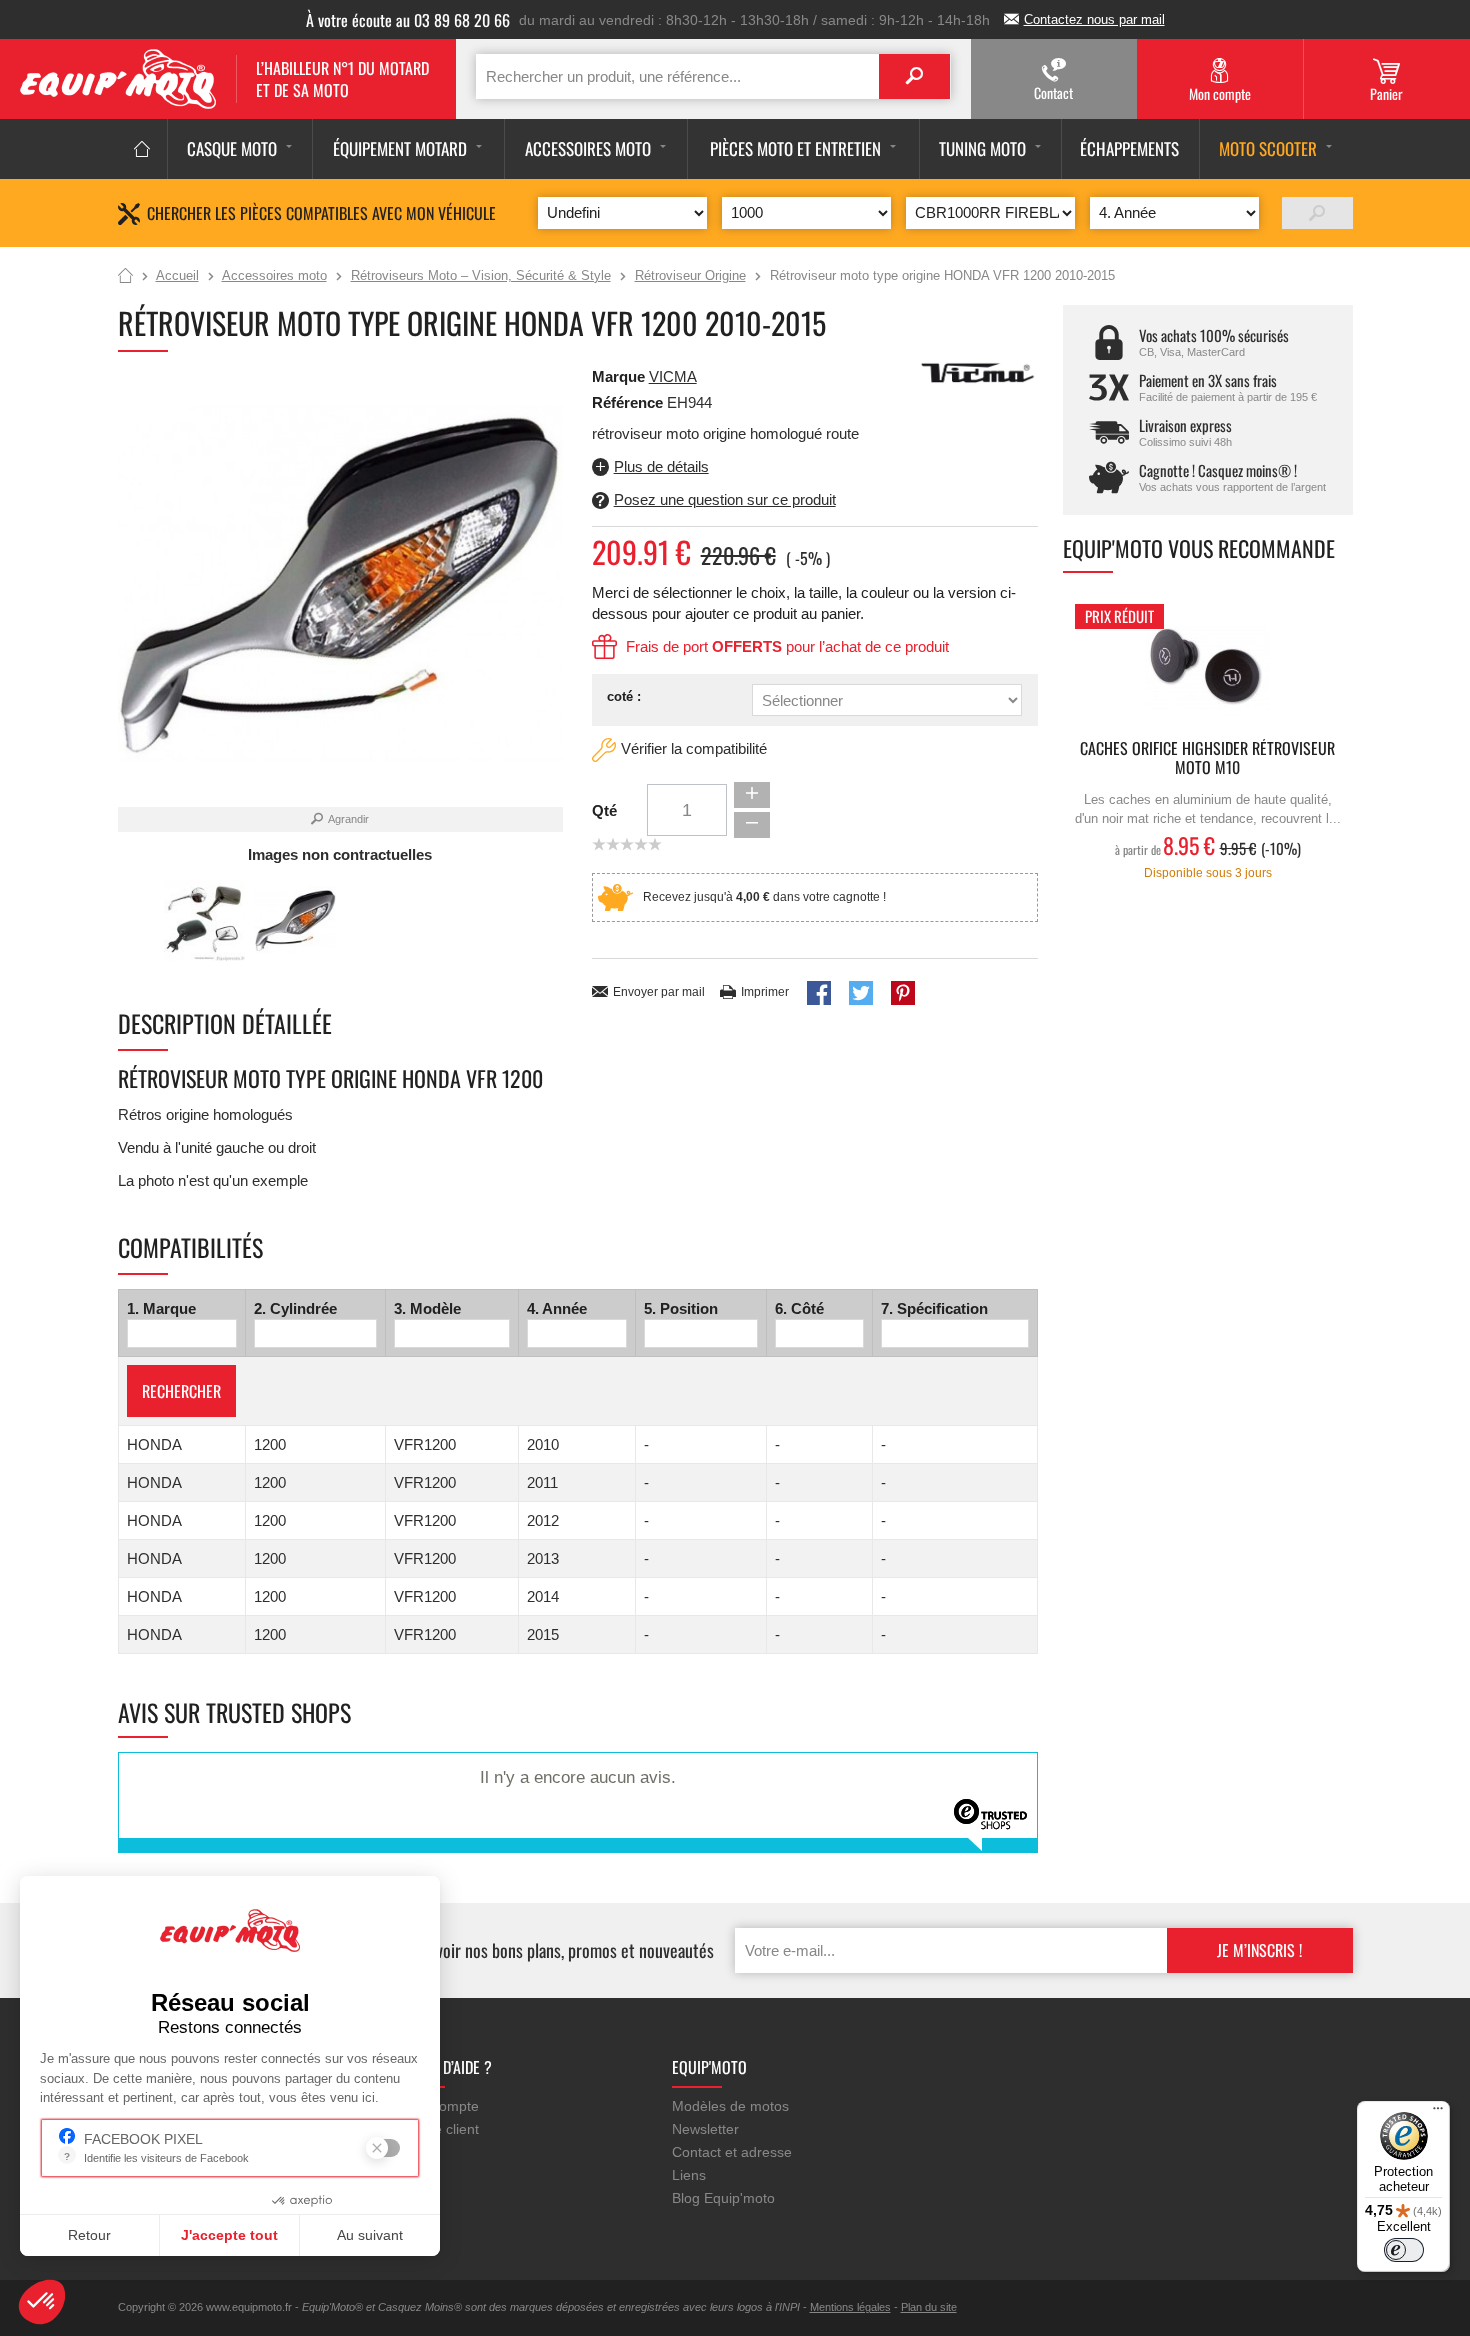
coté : (624, 696)
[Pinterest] (903, 993)
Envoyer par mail (659, 992)
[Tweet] (861, 993)
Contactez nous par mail (1094, 19)
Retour (89, 2235)
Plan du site (929, 2307)
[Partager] (819, 993)
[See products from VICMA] (978, 371)
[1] (1317, 213)
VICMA (673, 376)
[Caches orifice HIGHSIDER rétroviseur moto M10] (1208, 666)
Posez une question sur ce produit (725, 499)
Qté (604, 810)
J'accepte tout (229, 2235)
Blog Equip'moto (723, 2198)
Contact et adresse (732, 2152)
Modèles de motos (730, 2106)
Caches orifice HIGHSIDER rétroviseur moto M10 (1207, 759)
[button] (42, 2302)
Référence (629, 402)
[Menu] (1438, 2113)
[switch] (1404, 2250)
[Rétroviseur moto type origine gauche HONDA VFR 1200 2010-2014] (204, 920)
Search (914, 76)
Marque (618, 376)
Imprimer (765, 992)
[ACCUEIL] (142, 149)
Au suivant (370, 2235)
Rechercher (181, 1391)
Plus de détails (661, 466)
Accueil (125, 277)
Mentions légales (850, 2307)
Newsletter (705, 2129)
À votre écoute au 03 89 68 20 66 (408, 20)
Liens (689, 2175)
